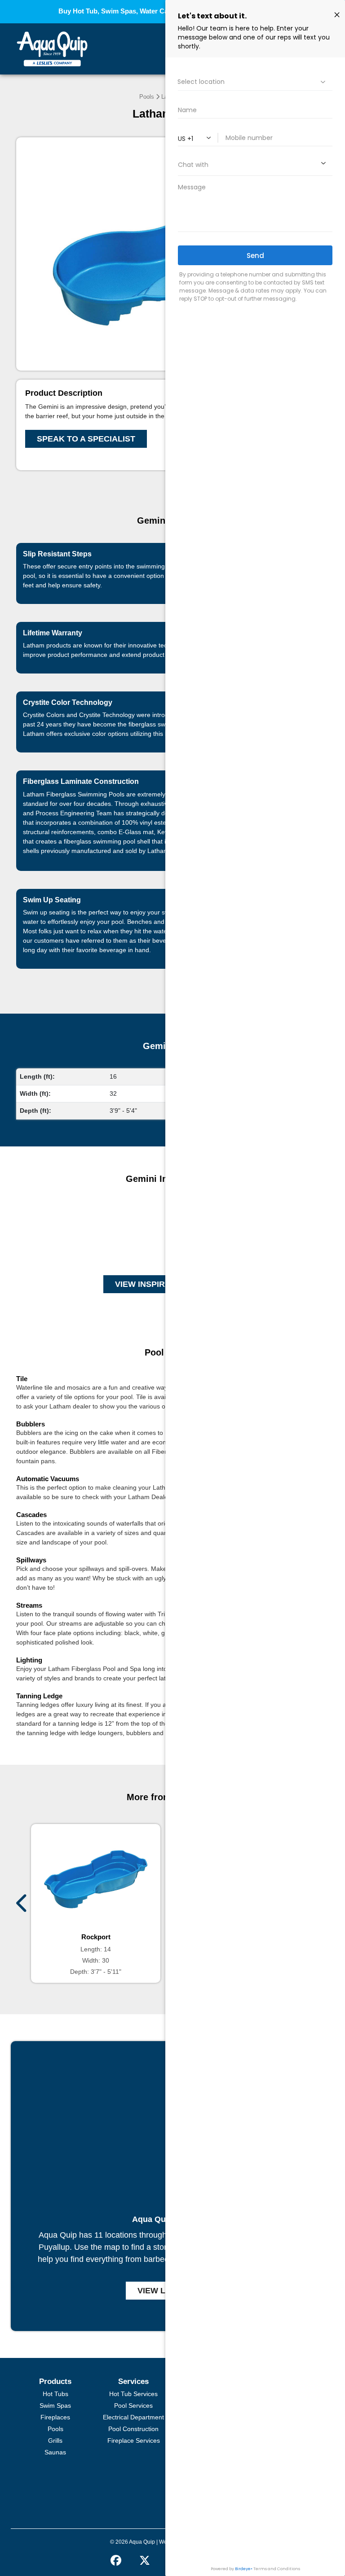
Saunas (55, 2452)
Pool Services (133, 2405)
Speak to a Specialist (86, 439)
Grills (55, 2440)
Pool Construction (133, 2429)
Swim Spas (55, 2405)
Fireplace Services (134, 2440)
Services (133, 2381)
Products (55, 2381)
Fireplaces (55, 2417)
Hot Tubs (55, 2394)
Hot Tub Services (133, 2394)
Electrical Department (133, 2417)
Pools (147, 97)
